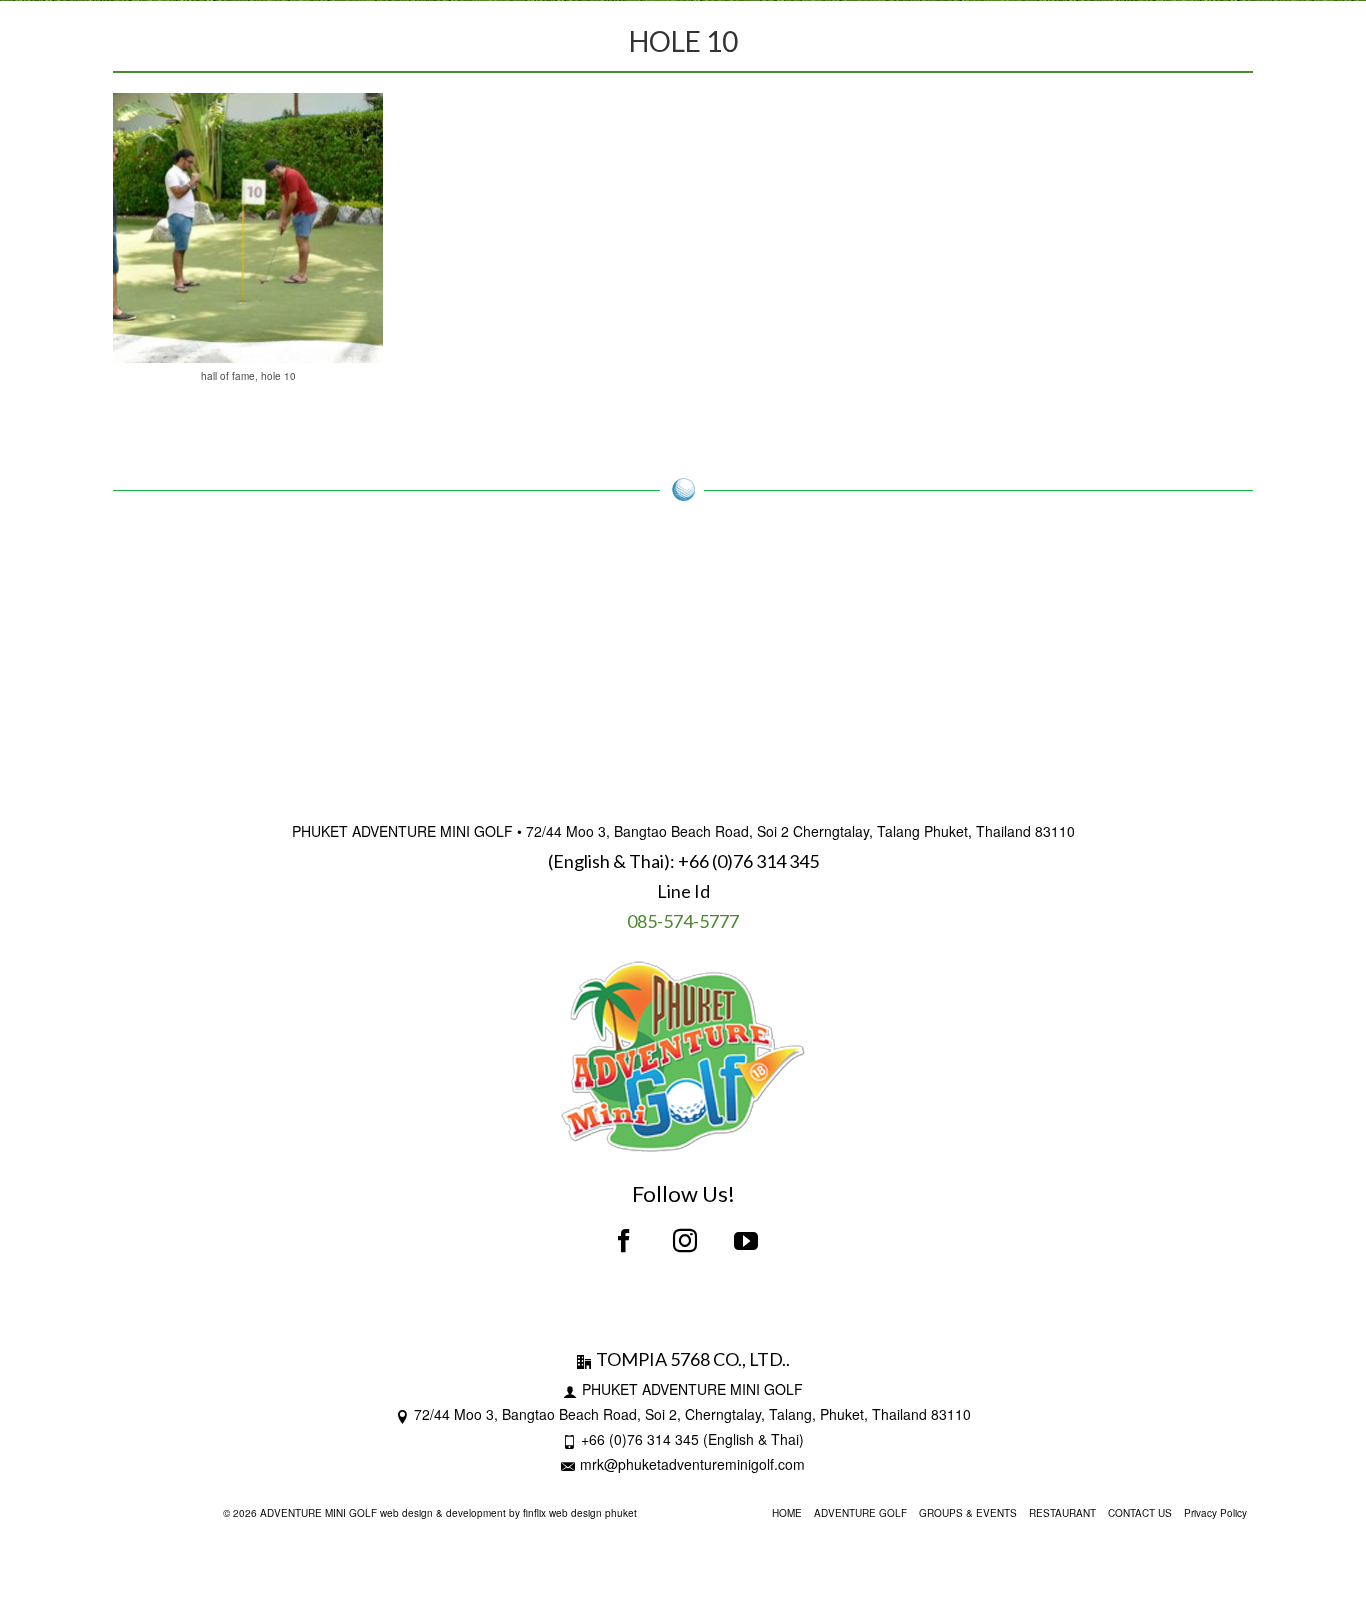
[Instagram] (685, 1241)
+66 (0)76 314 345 (748, 861)
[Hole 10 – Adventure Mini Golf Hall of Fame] (248, 228)
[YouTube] (746, 1241)
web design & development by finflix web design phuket (508, 1513)
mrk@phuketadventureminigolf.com (692, 1464)
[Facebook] (624, 1241)
